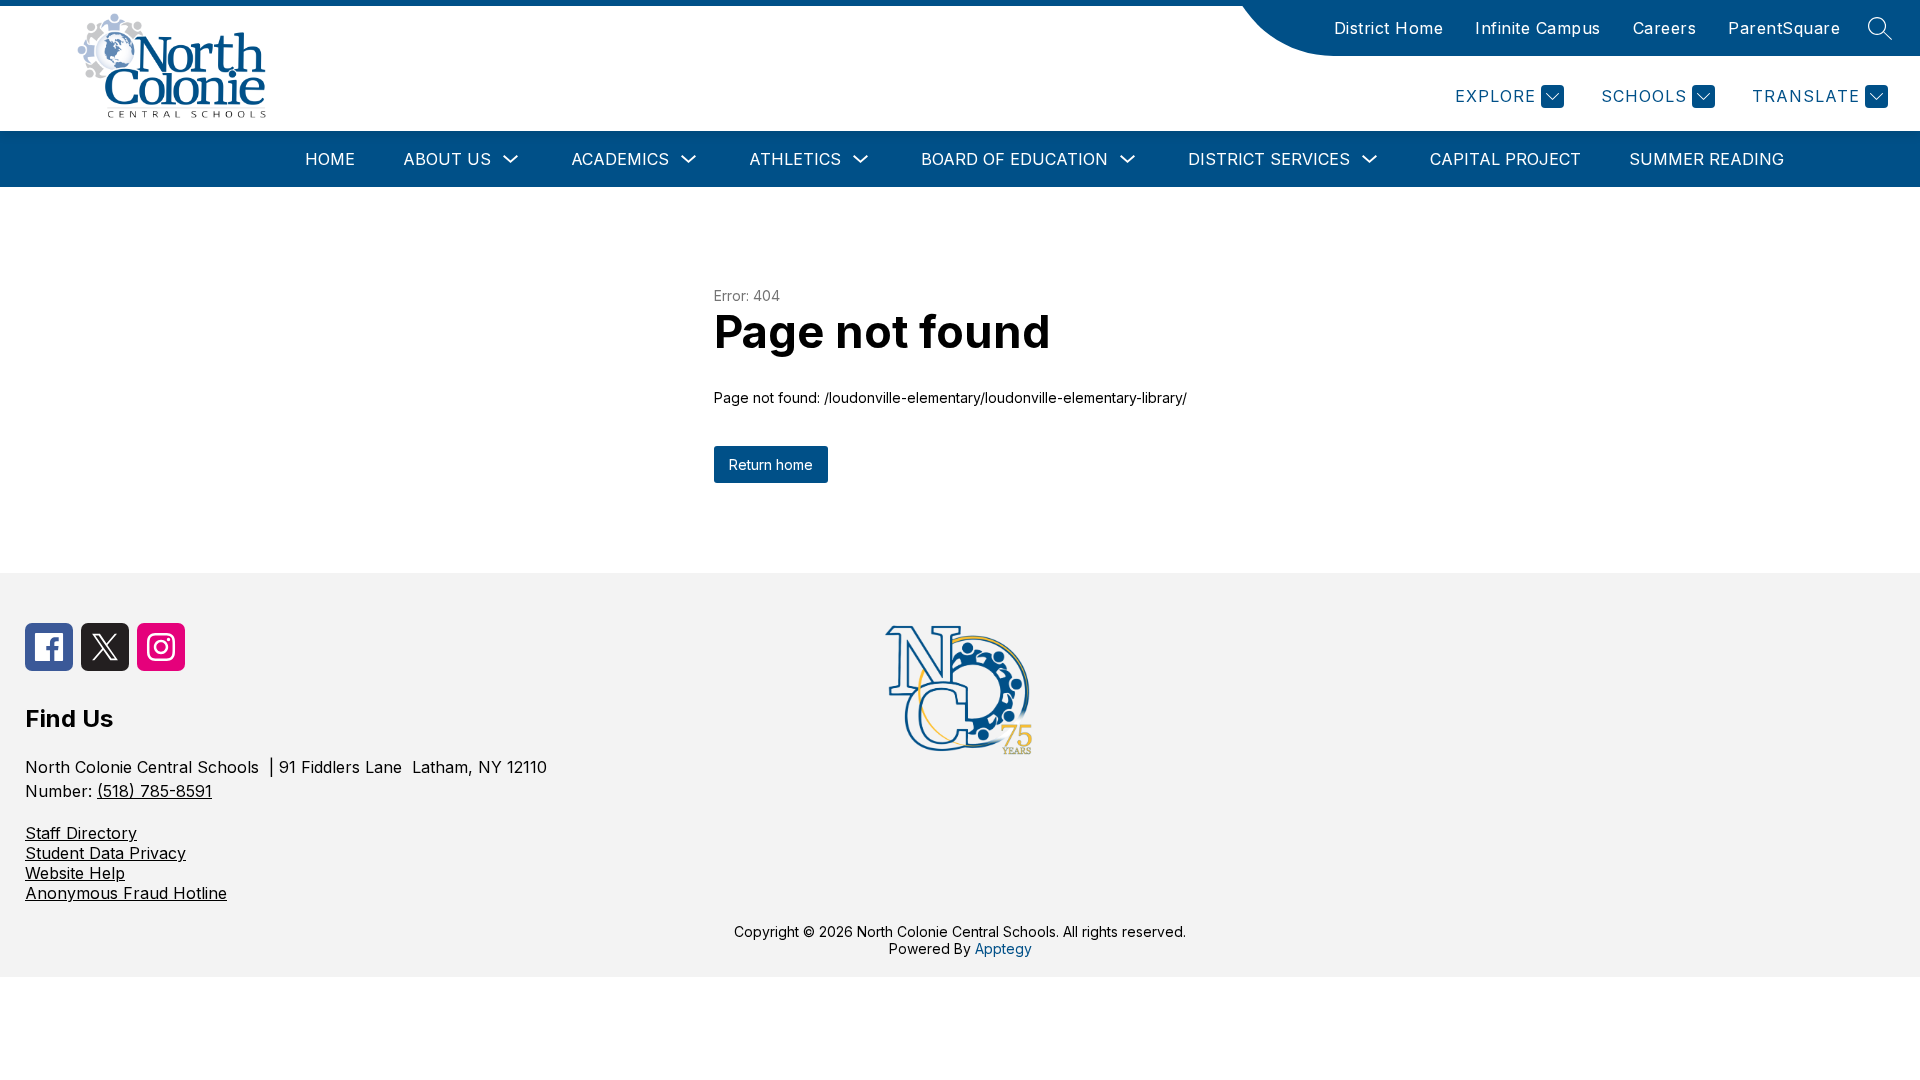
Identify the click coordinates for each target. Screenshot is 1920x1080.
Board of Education (1014, 159)
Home (330, 159)
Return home (771, 464)
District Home (1389, 28)
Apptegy (1003, 948)
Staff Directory (81, 833)
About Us (447, 159)
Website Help (75, 873)
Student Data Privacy (105, 853)
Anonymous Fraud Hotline (126, 893)
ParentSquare (1784, 28)
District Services (1269, 159)
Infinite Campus (1538, 28)
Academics (620, 159)
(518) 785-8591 (154, 791)
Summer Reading (1706, 159)
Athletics (795, 159)
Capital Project (1505, 159)
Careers (1665, 28)
